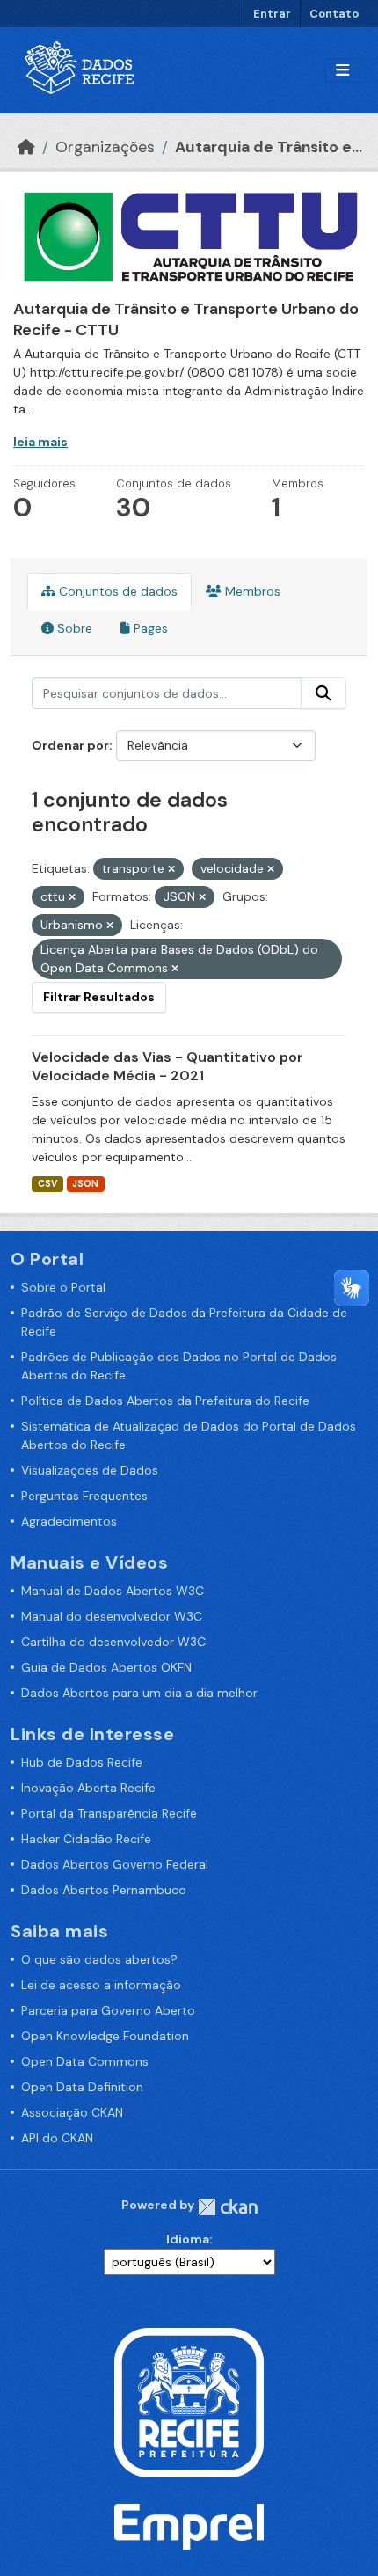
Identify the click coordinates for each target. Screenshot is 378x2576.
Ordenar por (70, 745)
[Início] (26, 147)
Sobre (73, 628)
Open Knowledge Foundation (105, 2036)
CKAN (228, 2207)
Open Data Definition (82, 2087)
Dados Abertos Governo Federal (115, 1864)
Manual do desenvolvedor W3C (112, 1616)
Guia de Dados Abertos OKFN (106, 1667)
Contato (334, 14)
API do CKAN (57, 2138)
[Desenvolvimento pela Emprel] (189, 2526)
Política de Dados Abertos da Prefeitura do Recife (165, 1401)
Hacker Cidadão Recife (86, 1839)
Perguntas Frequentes (84, 1496)
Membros (251, 591)
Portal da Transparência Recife (109, 1813)
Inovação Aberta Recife (88, 1788)
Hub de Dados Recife (82, 1762)
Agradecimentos (69, 1521)
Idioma (188, 2239)
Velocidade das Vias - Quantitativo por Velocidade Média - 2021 (167, 1066)
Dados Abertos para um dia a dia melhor (139, 1693)
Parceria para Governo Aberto (108, 2010)
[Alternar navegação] (342, 71)
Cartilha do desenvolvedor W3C (113, 1642)
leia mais (40, 442)
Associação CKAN (72, 2112)
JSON (85, 1184)
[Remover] (171, 869)
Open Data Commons (85, 2061)
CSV (47, 1184)
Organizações (105, 147)
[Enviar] (323, 693)
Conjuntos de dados (116, 591)
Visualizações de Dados (90, 1470)
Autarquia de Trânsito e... (269, 147)
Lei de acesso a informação (101, 1985)
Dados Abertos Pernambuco (104, 1890)
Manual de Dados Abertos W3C (113, 1591)
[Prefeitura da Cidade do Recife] (189, 2401)
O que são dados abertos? (99, 1959)
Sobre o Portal (63, 1287)
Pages (149, 628)
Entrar (272, 14)
